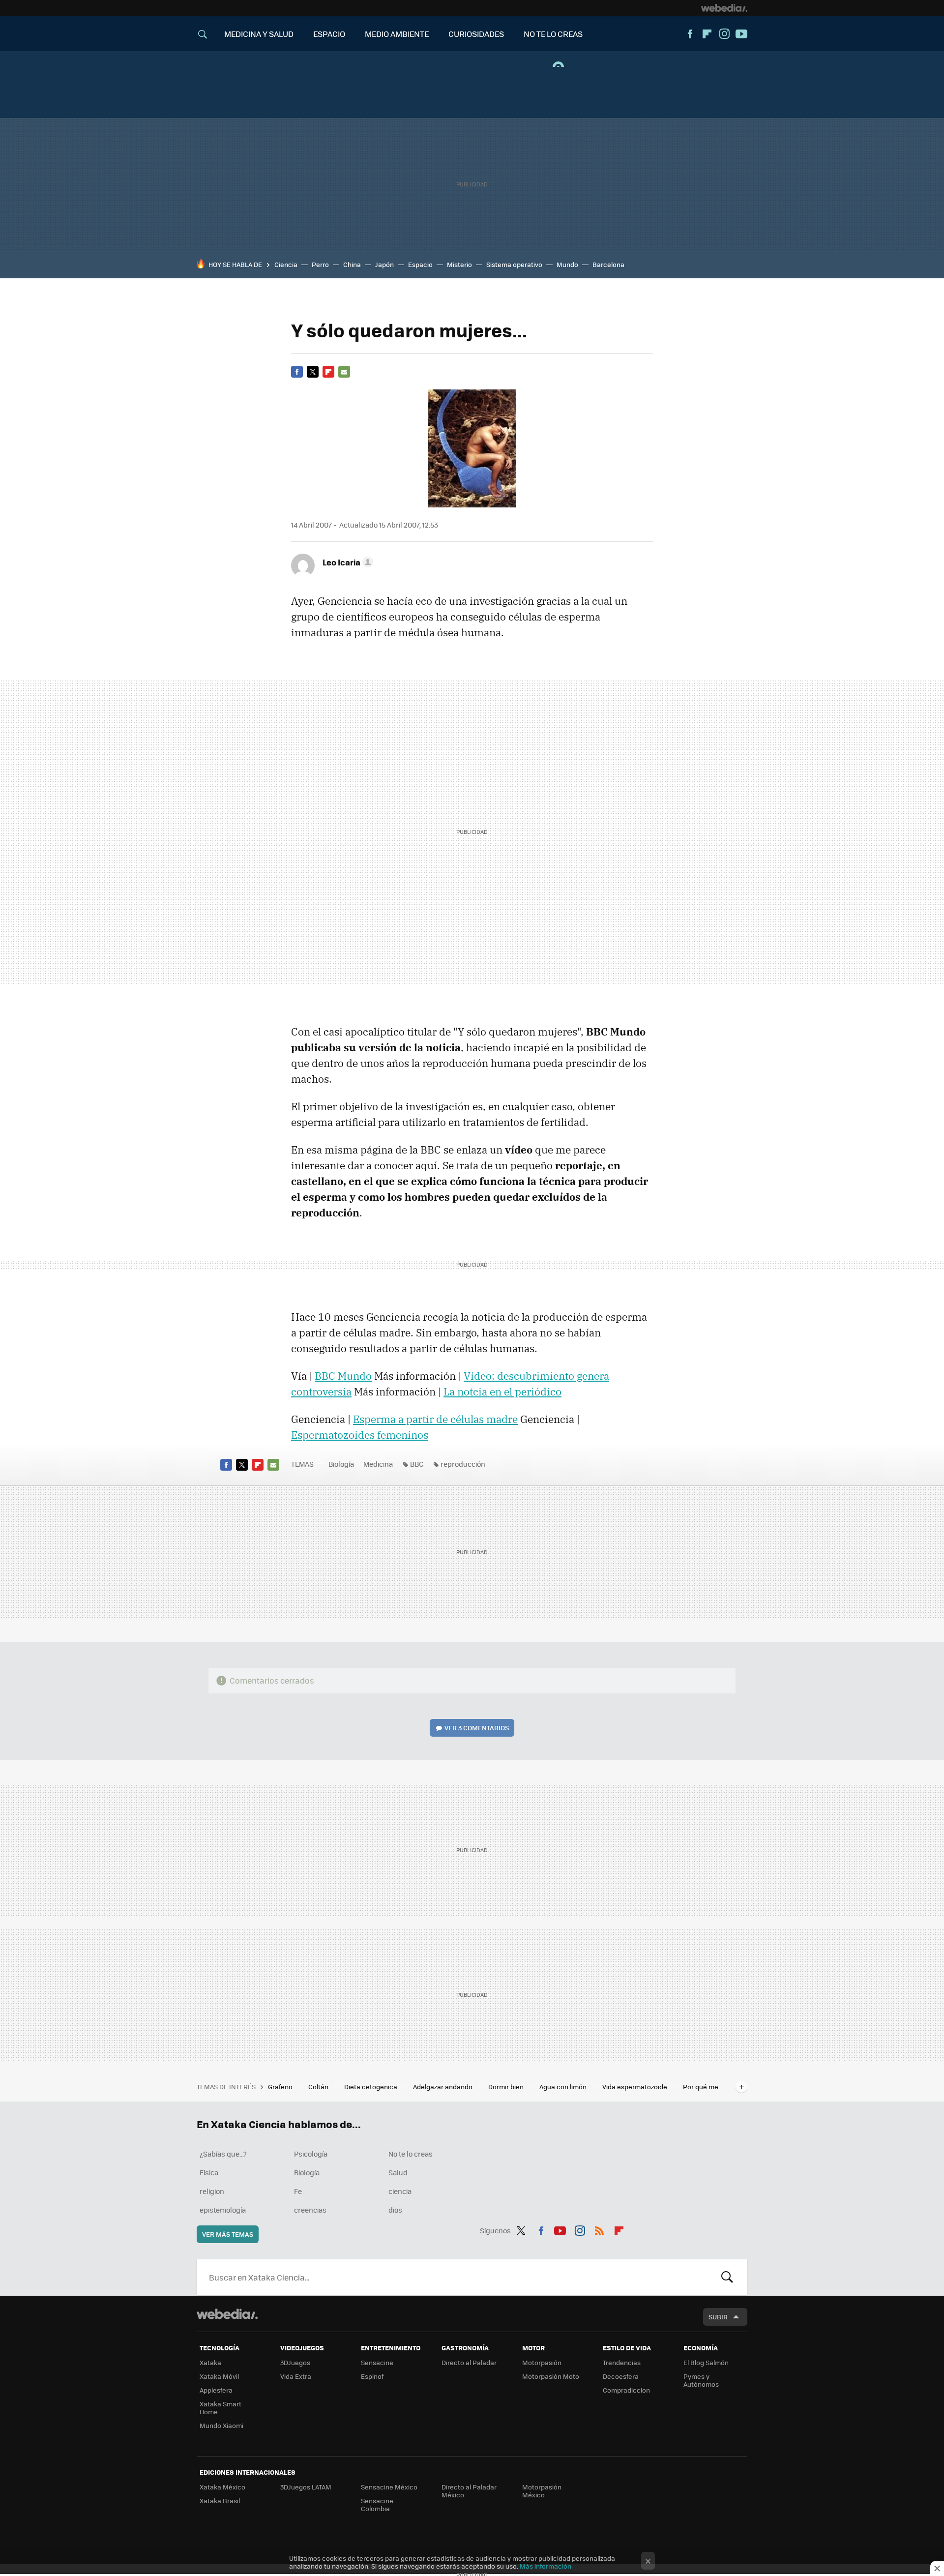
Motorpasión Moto (551, 2376)
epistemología (223, 2210)
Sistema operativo (514, 264)
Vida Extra (296, 2376)
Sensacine (377, 2362)
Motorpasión (542, 2362)
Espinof (372, 2376)
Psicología (311, 2154)
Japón (384, 264)
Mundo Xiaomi (221, 2425)
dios (395, 2210)
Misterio (459, 264)
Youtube (741, 34)
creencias (310, 2210)
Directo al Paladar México (469, 2491)
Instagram (724, 34)
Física (209, 2172)
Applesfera (216, 2390)
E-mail (344, 372)
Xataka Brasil (220, 2501)
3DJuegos (295, 2362)
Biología (341, 1464)
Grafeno (281, 2087)
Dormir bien (507, 2087)
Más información (546, 2566)
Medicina (378, 1464)
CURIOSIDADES (476, 34)
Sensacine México (389, 2487)
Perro (320, 264)
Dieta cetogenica (371, 2087)
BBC (417, 1464)
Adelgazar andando (443, 2087)
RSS (599, 2229)
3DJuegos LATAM (306, 2487)
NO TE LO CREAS (553, 34)
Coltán (319, 2087)
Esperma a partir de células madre (435, 1419)
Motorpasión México (542, 2491)
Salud (398, 2172)
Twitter (313, 372)
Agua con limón (564, 2087)
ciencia (400, 2191)
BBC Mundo (343, 1376)
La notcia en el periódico (502, 1392)
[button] (346, 562)
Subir (718, 2317)
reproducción (463, 1464)
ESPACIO (329, 34)
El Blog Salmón (706, 2362)
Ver (477, 1728)
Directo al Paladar (469, 2362)
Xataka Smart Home (221, 2408)
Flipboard (707, 34)
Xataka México (222, 2487)
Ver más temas (228, 2234)
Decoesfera (621, 2376)
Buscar (727, 2277)
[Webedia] (724, 8)
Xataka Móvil (219, 2376)
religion (212, 2191)
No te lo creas (411, 2154)
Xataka (210, 2362)
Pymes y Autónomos (701, 2380)
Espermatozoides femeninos (360, 1435)
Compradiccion (626, 2390)
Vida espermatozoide (635, 2087)
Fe (298, 2191)
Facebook (690, 34)
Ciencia (286, 264)
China (352, 264)
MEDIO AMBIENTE (397, 34)
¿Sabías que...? (223, 2154)
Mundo (567, 264)
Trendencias (622, 2362)
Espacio (420, 264)
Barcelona (608, 264)
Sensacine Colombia (377, 2504)
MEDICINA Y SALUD (259, 34)
